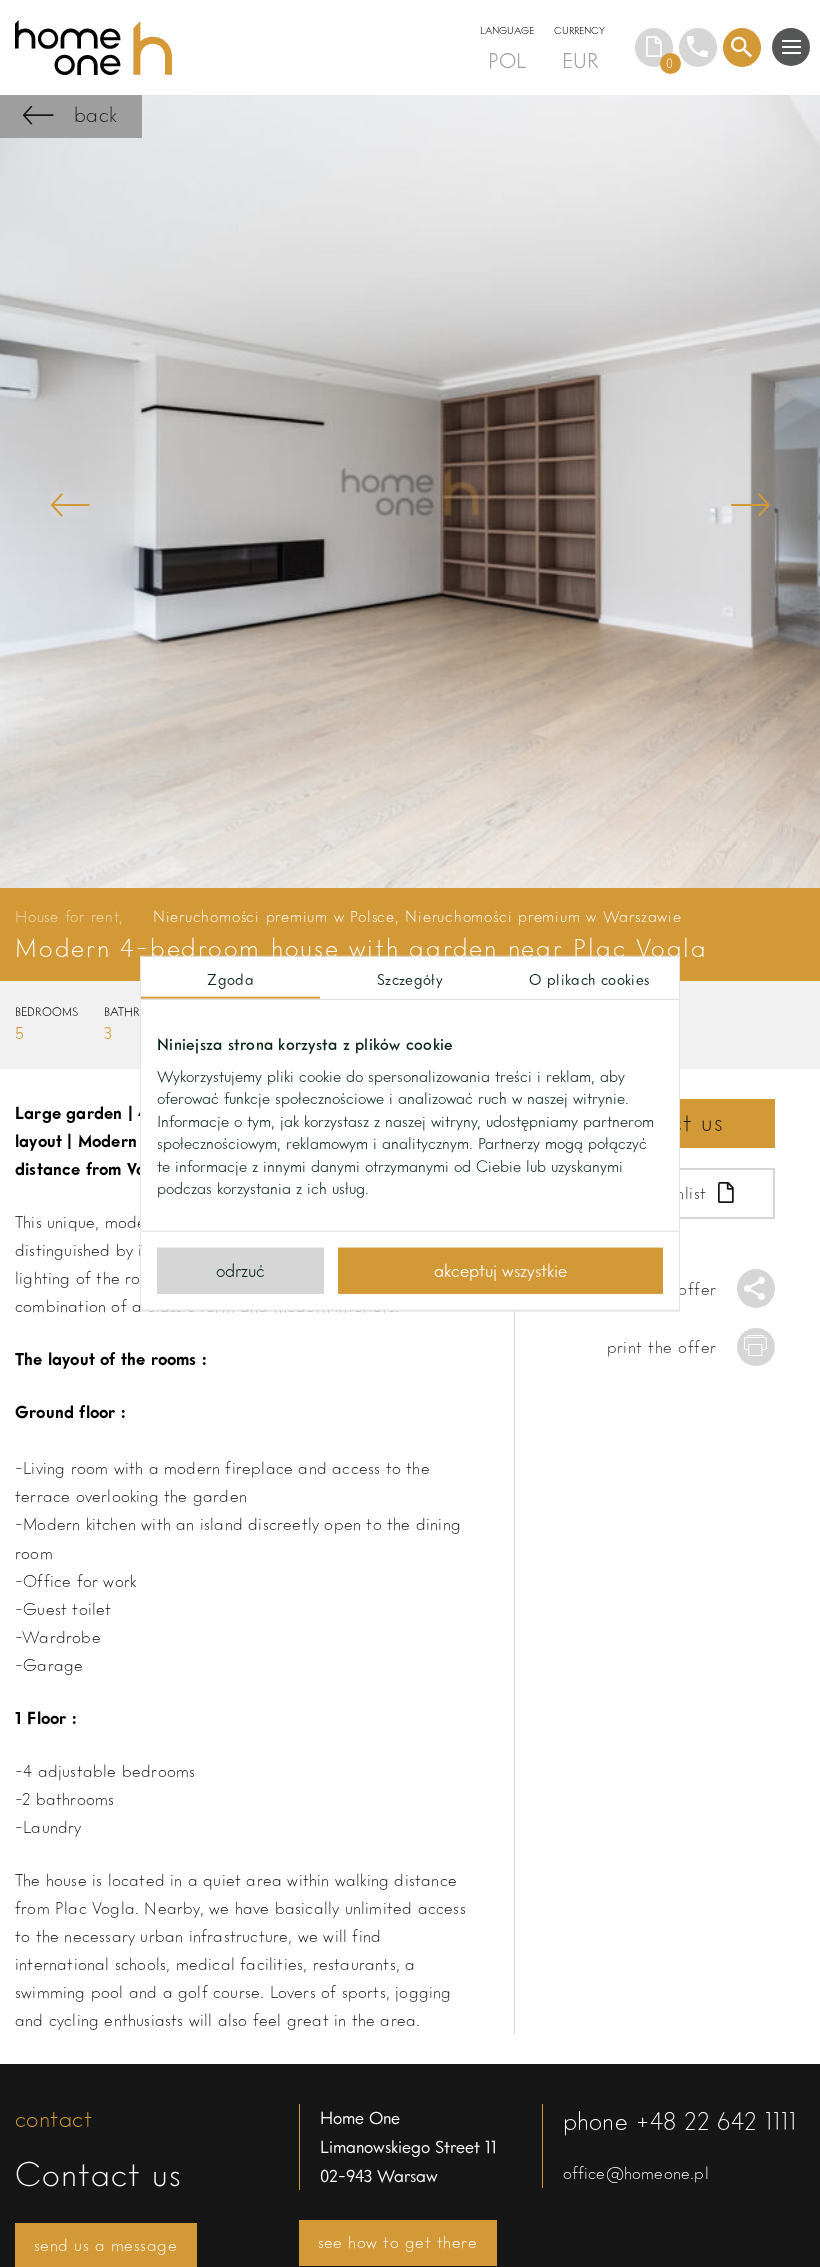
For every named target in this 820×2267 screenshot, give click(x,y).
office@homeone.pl (636, 2172)
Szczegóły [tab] (410, 978)
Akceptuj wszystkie (500, 1270)
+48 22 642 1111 (716, 2120)
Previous (70, 504)
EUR (580, 60)
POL (507, 60)
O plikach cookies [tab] (589, 978)
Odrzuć (240, 1270)
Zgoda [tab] (230, 978)
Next (750, 504)
